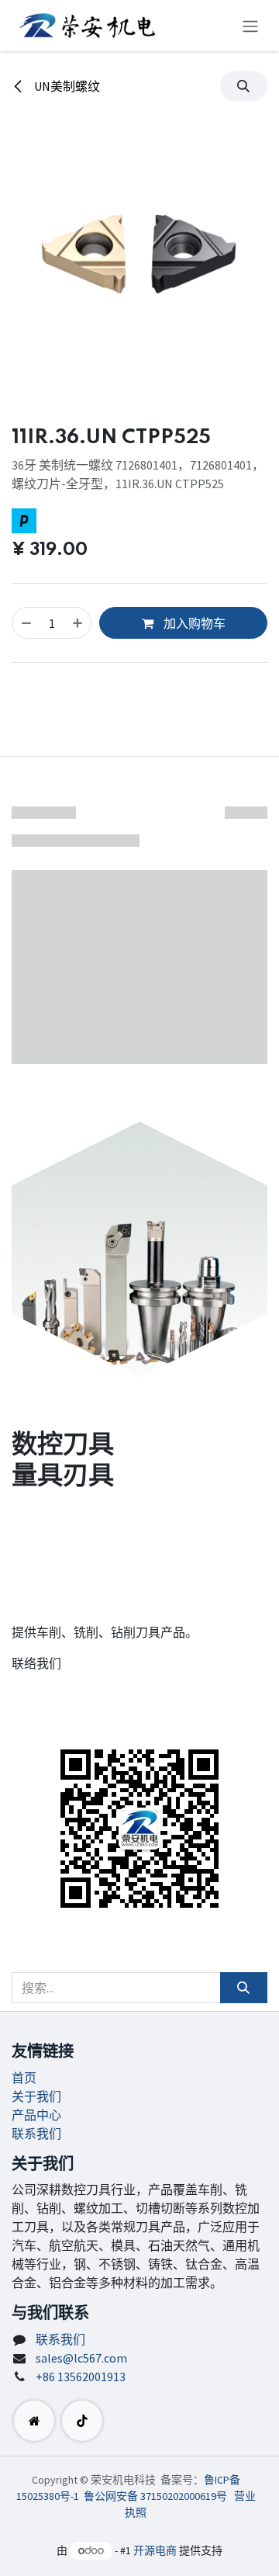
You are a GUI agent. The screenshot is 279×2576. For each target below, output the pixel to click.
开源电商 (155, 2550)
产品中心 (36, 2115)
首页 (24, 2078)
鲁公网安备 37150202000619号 (155, 2496)
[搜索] (244, 1988)
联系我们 (36, 2134)
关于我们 (36, 2096)
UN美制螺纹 (66, 86)
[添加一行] (77, 622)
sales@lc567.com (81, 2358)
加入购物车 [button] (193, 623)
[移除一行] (26, 622)
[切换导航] (250, 26)
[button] (244, 86)
